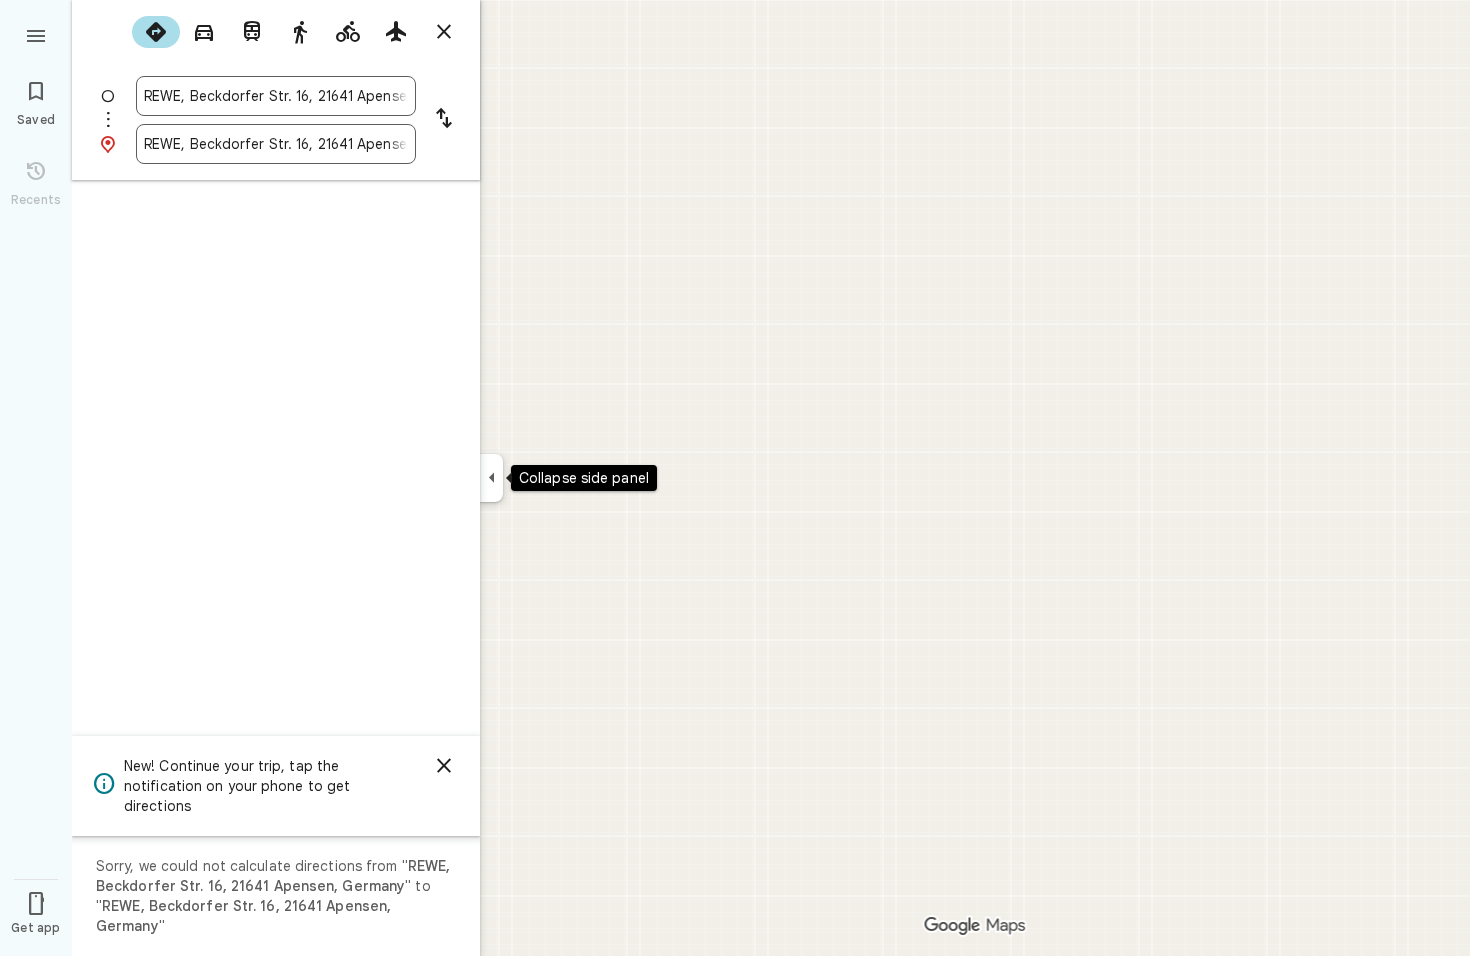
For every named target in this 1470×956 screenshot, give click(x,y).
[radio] (156, 32)
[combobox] (276, 96)
